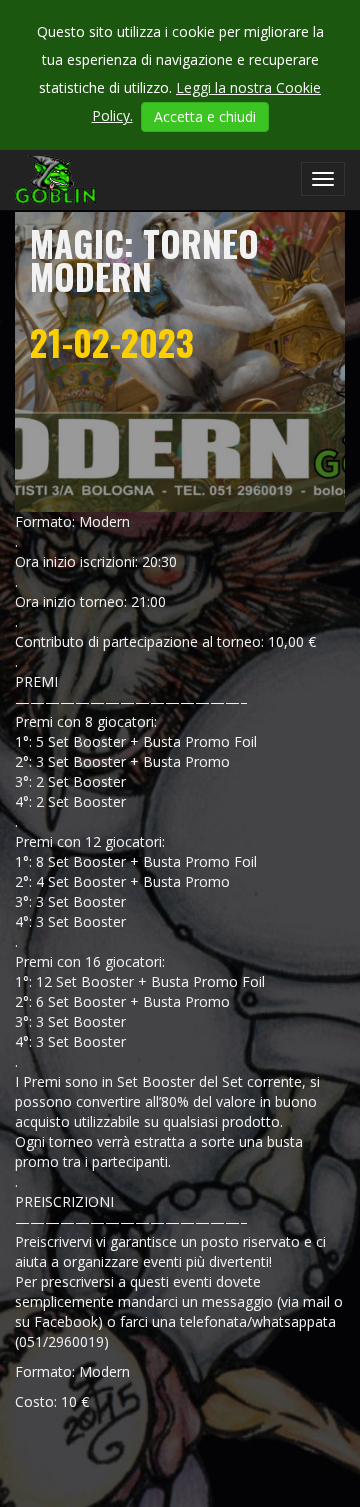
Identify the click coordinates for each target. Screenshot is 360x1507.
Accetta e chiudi (205, 116)
